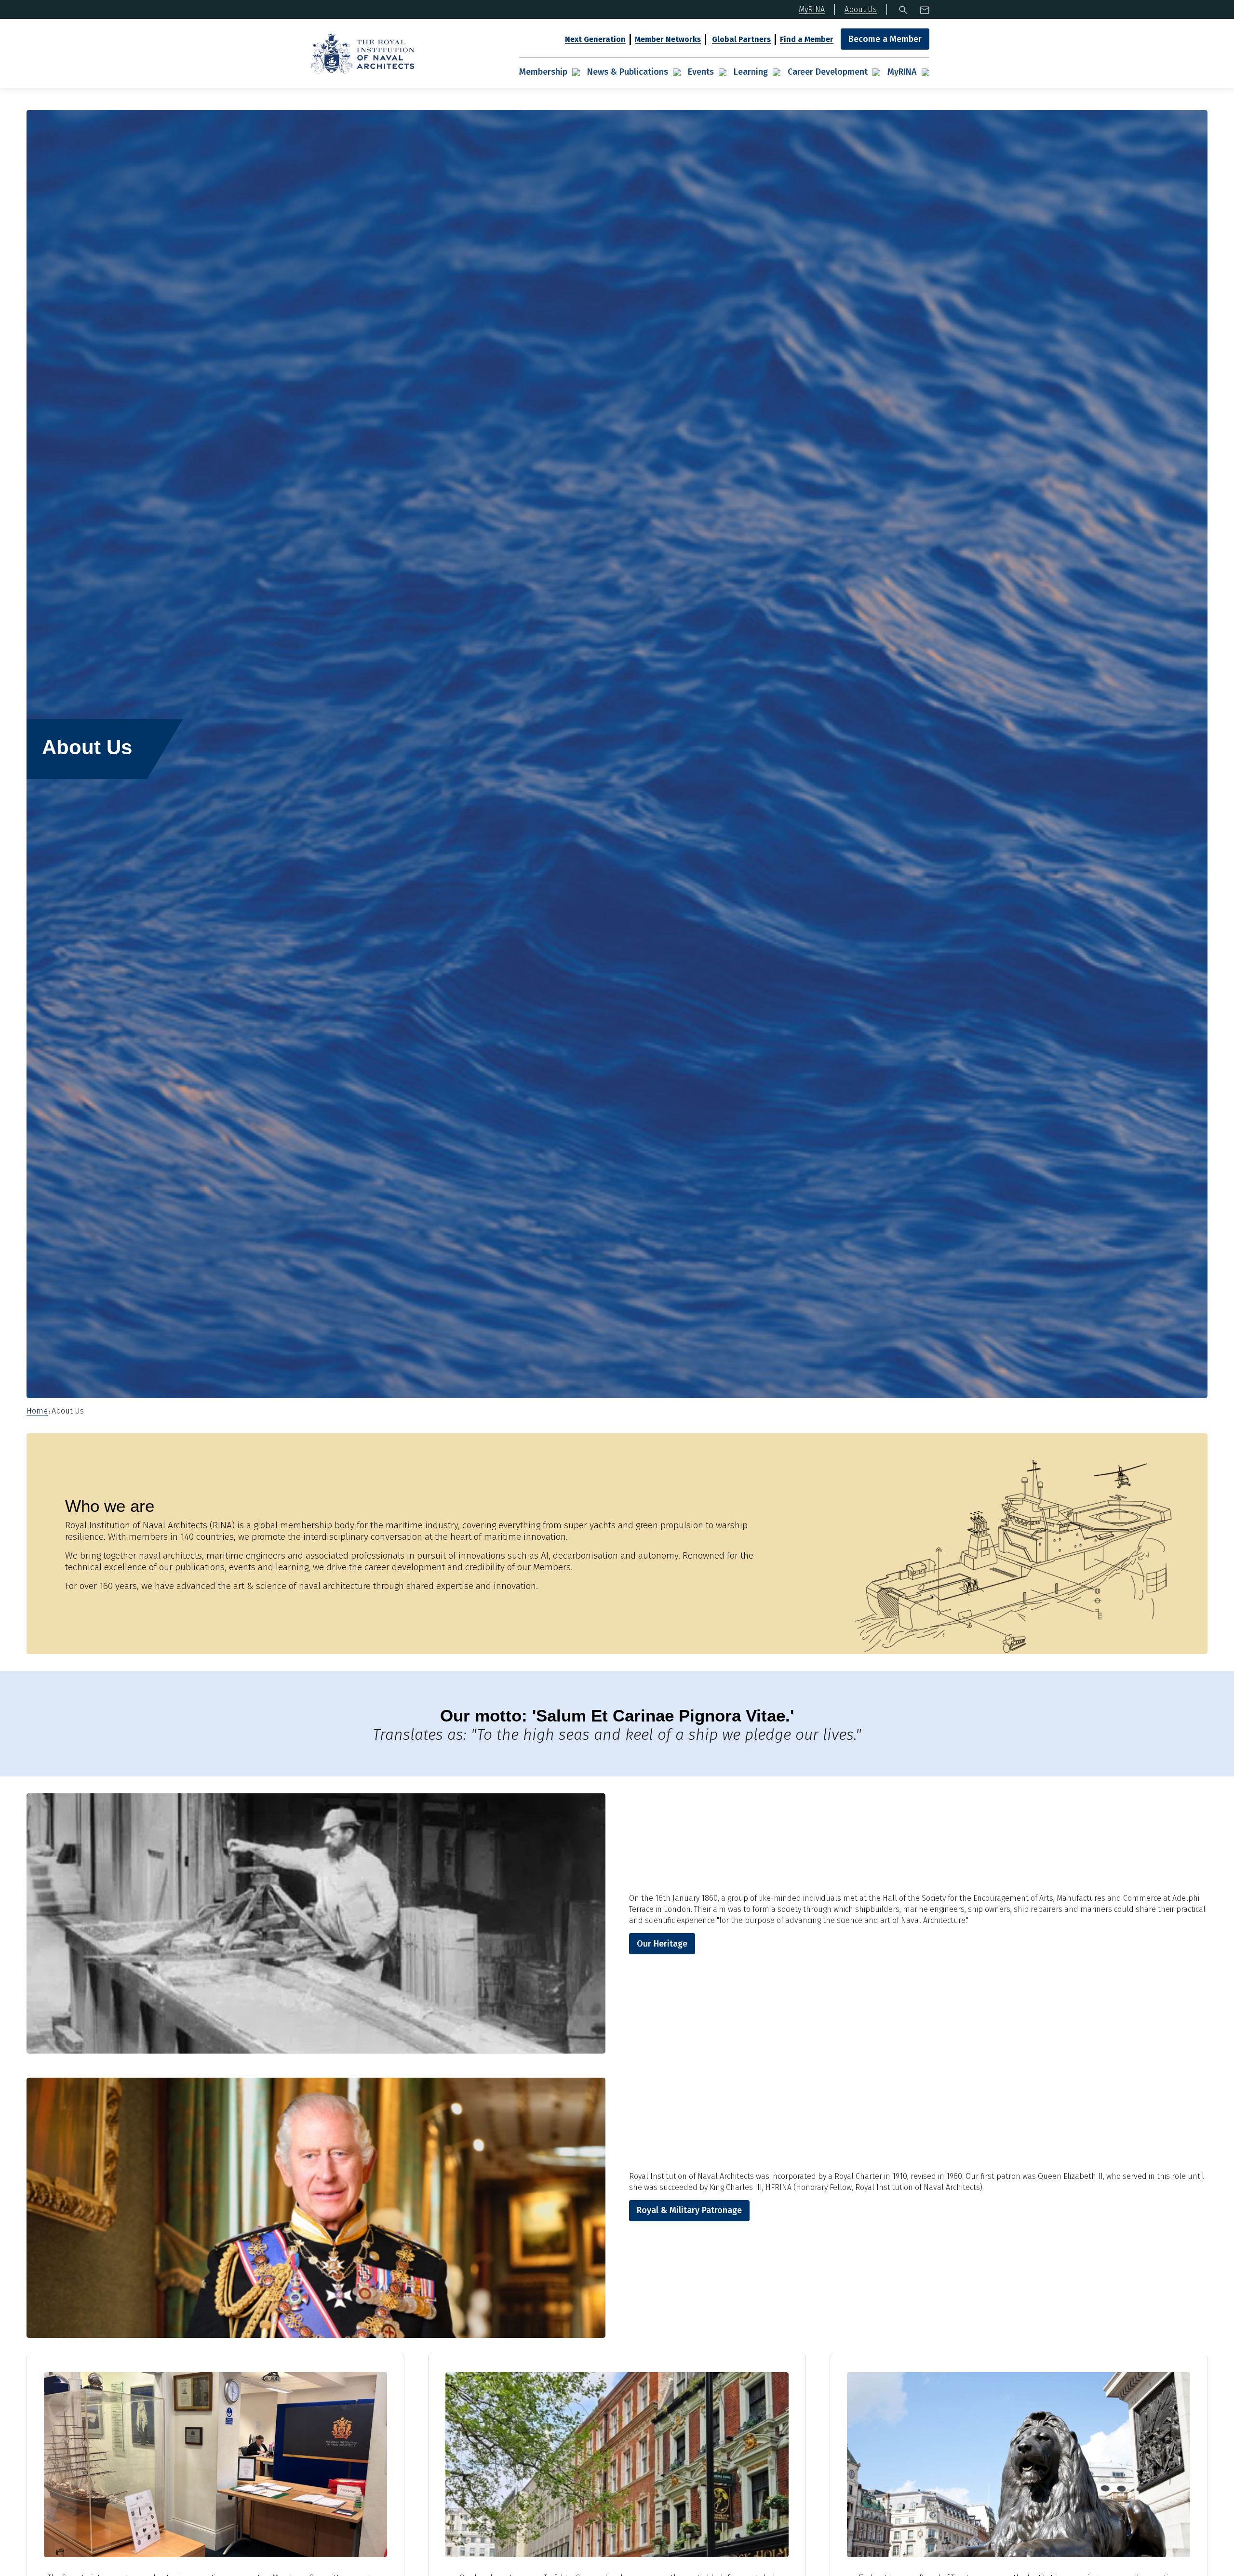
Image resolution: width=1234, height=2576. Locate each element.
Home (37, 1411)
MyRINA (902, 72)
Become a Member (885, 39)
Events (701, 72)
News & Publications (628, 72)
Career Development (828, 72)
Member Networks (668, 39)
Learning (751, 72)
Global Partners (741, 39)
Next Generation (595, 39)
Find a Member (807, 39)
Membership (543, 72)
